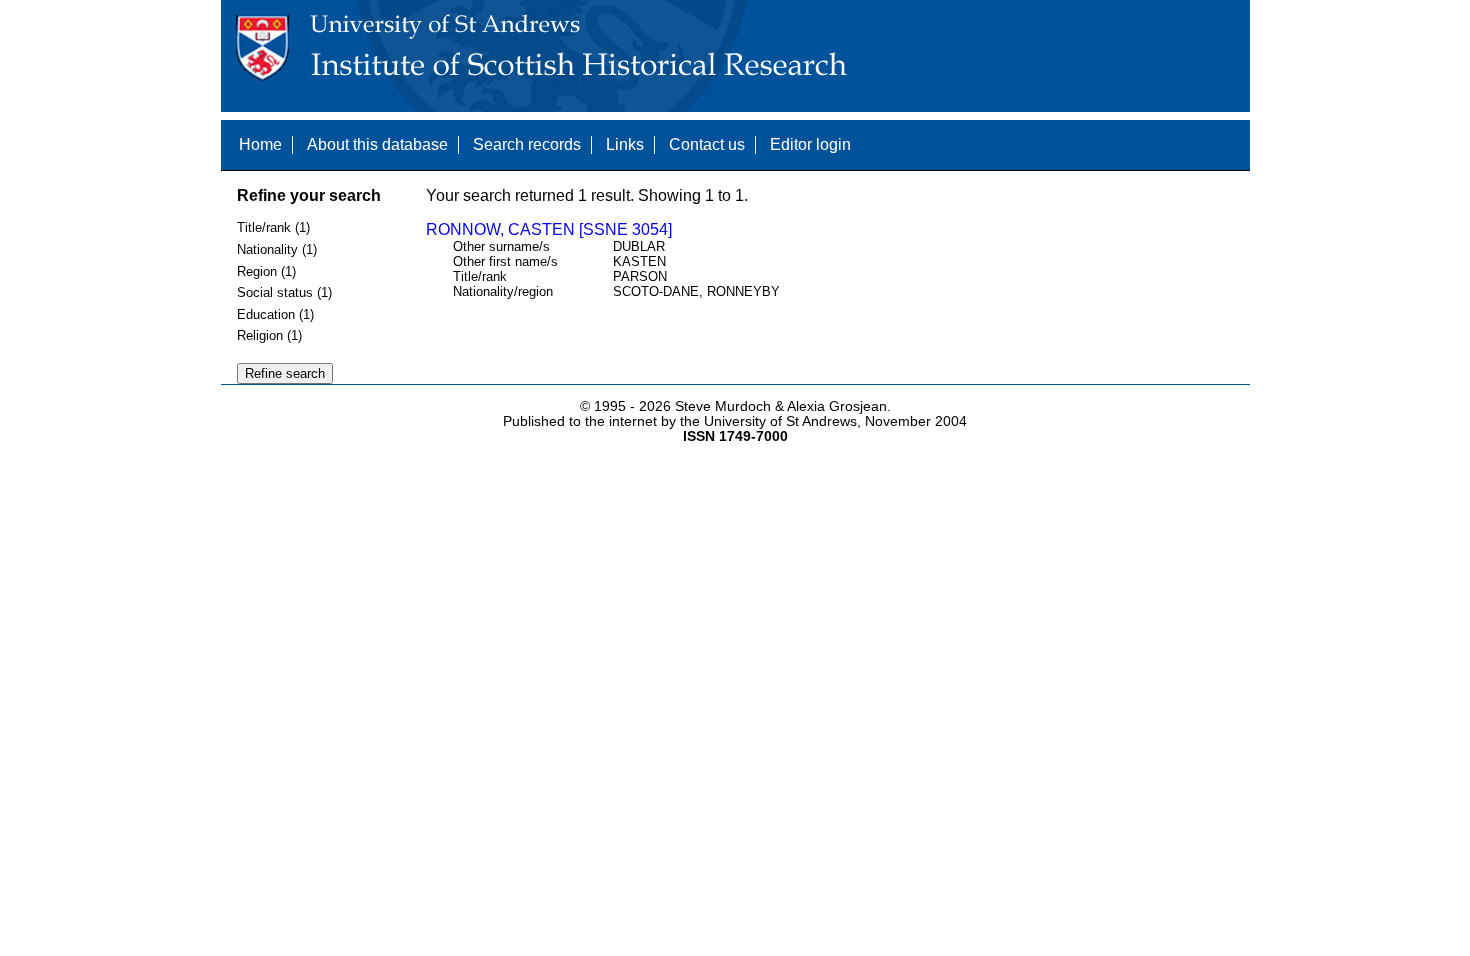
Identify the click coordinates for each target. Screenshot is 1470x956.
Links (625, 144)
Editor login (810, 144)
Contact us (707, 144)
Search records (527, 144)
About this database (377, 144)
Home (260, 144)
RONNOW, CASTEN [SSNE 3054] (549, 229)
